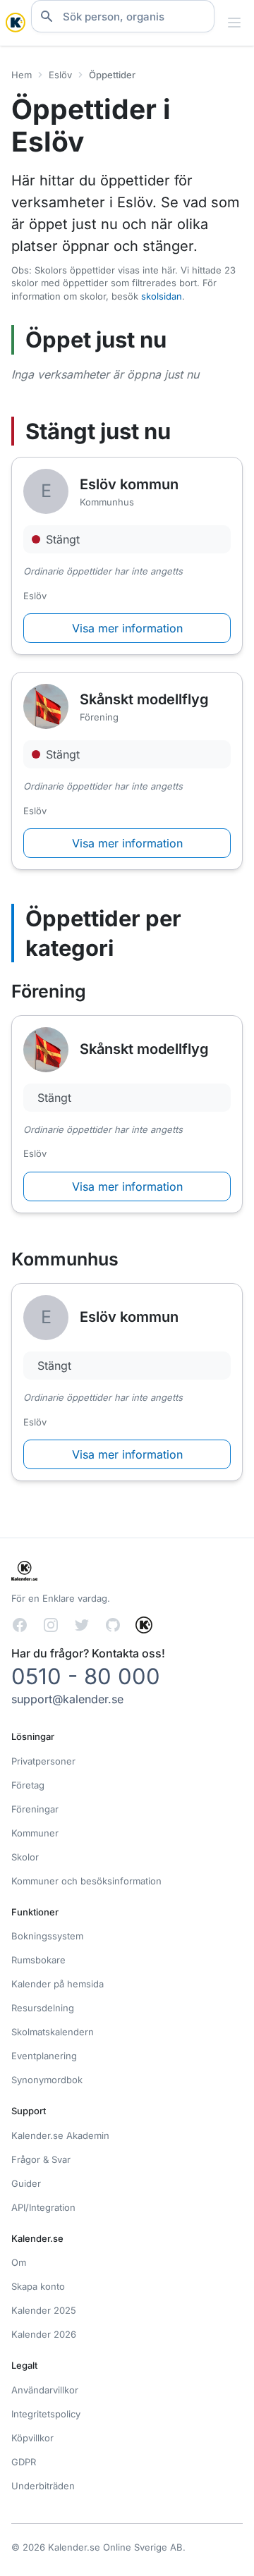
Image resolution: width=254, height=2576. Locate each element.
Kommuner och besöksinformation (86, 1881)
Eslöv (60, 75)
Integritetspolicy (46, 2414)
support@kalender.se (67, 1699)
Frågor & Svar (41, 2159)
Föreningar (35, 1809)
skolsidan (162, 296)
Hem (22, 75)
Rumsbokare (38, 1960)
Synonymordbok (47, 2080)
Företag (28, 1785)
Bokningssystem (47, 1936)
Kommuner (35, 1833)
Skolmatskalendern (53, 2032)
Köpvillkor (32, 2438)
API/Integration (43, 2207)
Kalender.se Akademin (60, 2135)
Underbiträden (43, 2486)
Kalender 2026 (44, 2334)
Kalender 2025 (44, 2310)
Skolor (25, 1857)
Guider (26, 2183)
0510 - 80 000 (86, 1676)
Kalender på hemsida (58, 1984)
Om (19, 2262)
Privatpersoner (43, 1761)
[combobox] (123, 16)
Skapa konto (38, 2286)
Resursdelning (43, 2008)
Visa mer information (127, 628)
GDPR (24, 2462)
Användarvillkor (45, 2390)
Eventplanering (44, 2056)
